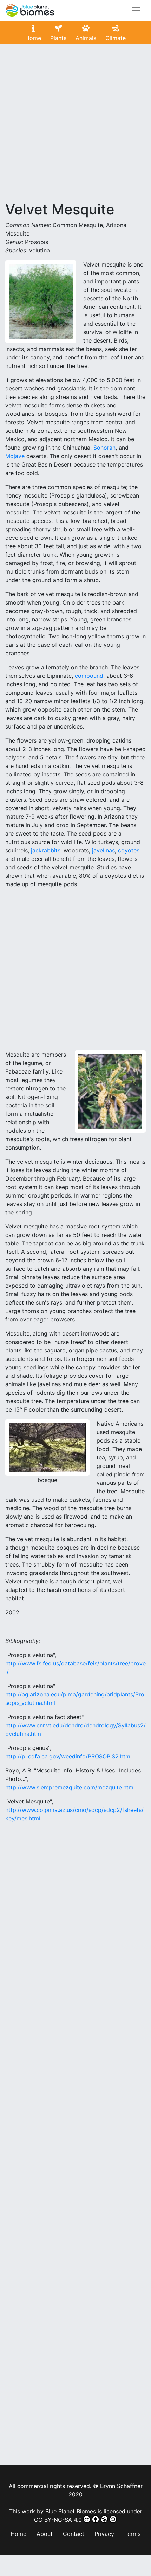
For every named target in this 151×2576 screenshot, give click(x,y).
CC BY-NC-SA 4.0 (58, 2520)
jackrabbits (46, 850)
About (45, 2534)
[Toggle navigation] (136, 10)
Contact (74, 2534)
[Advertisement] (75, 125)
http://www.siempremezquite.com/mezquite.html (70, 1787)
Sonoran (104, 448)
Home (18, 2534)
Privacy (104, 2534)
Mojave (15, 456)
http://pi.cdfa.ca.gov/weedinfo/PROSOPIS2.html (68, 1756)
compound (89, 676)
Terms (132, 2534)
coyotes (129, 850)
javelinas (103, 850)
